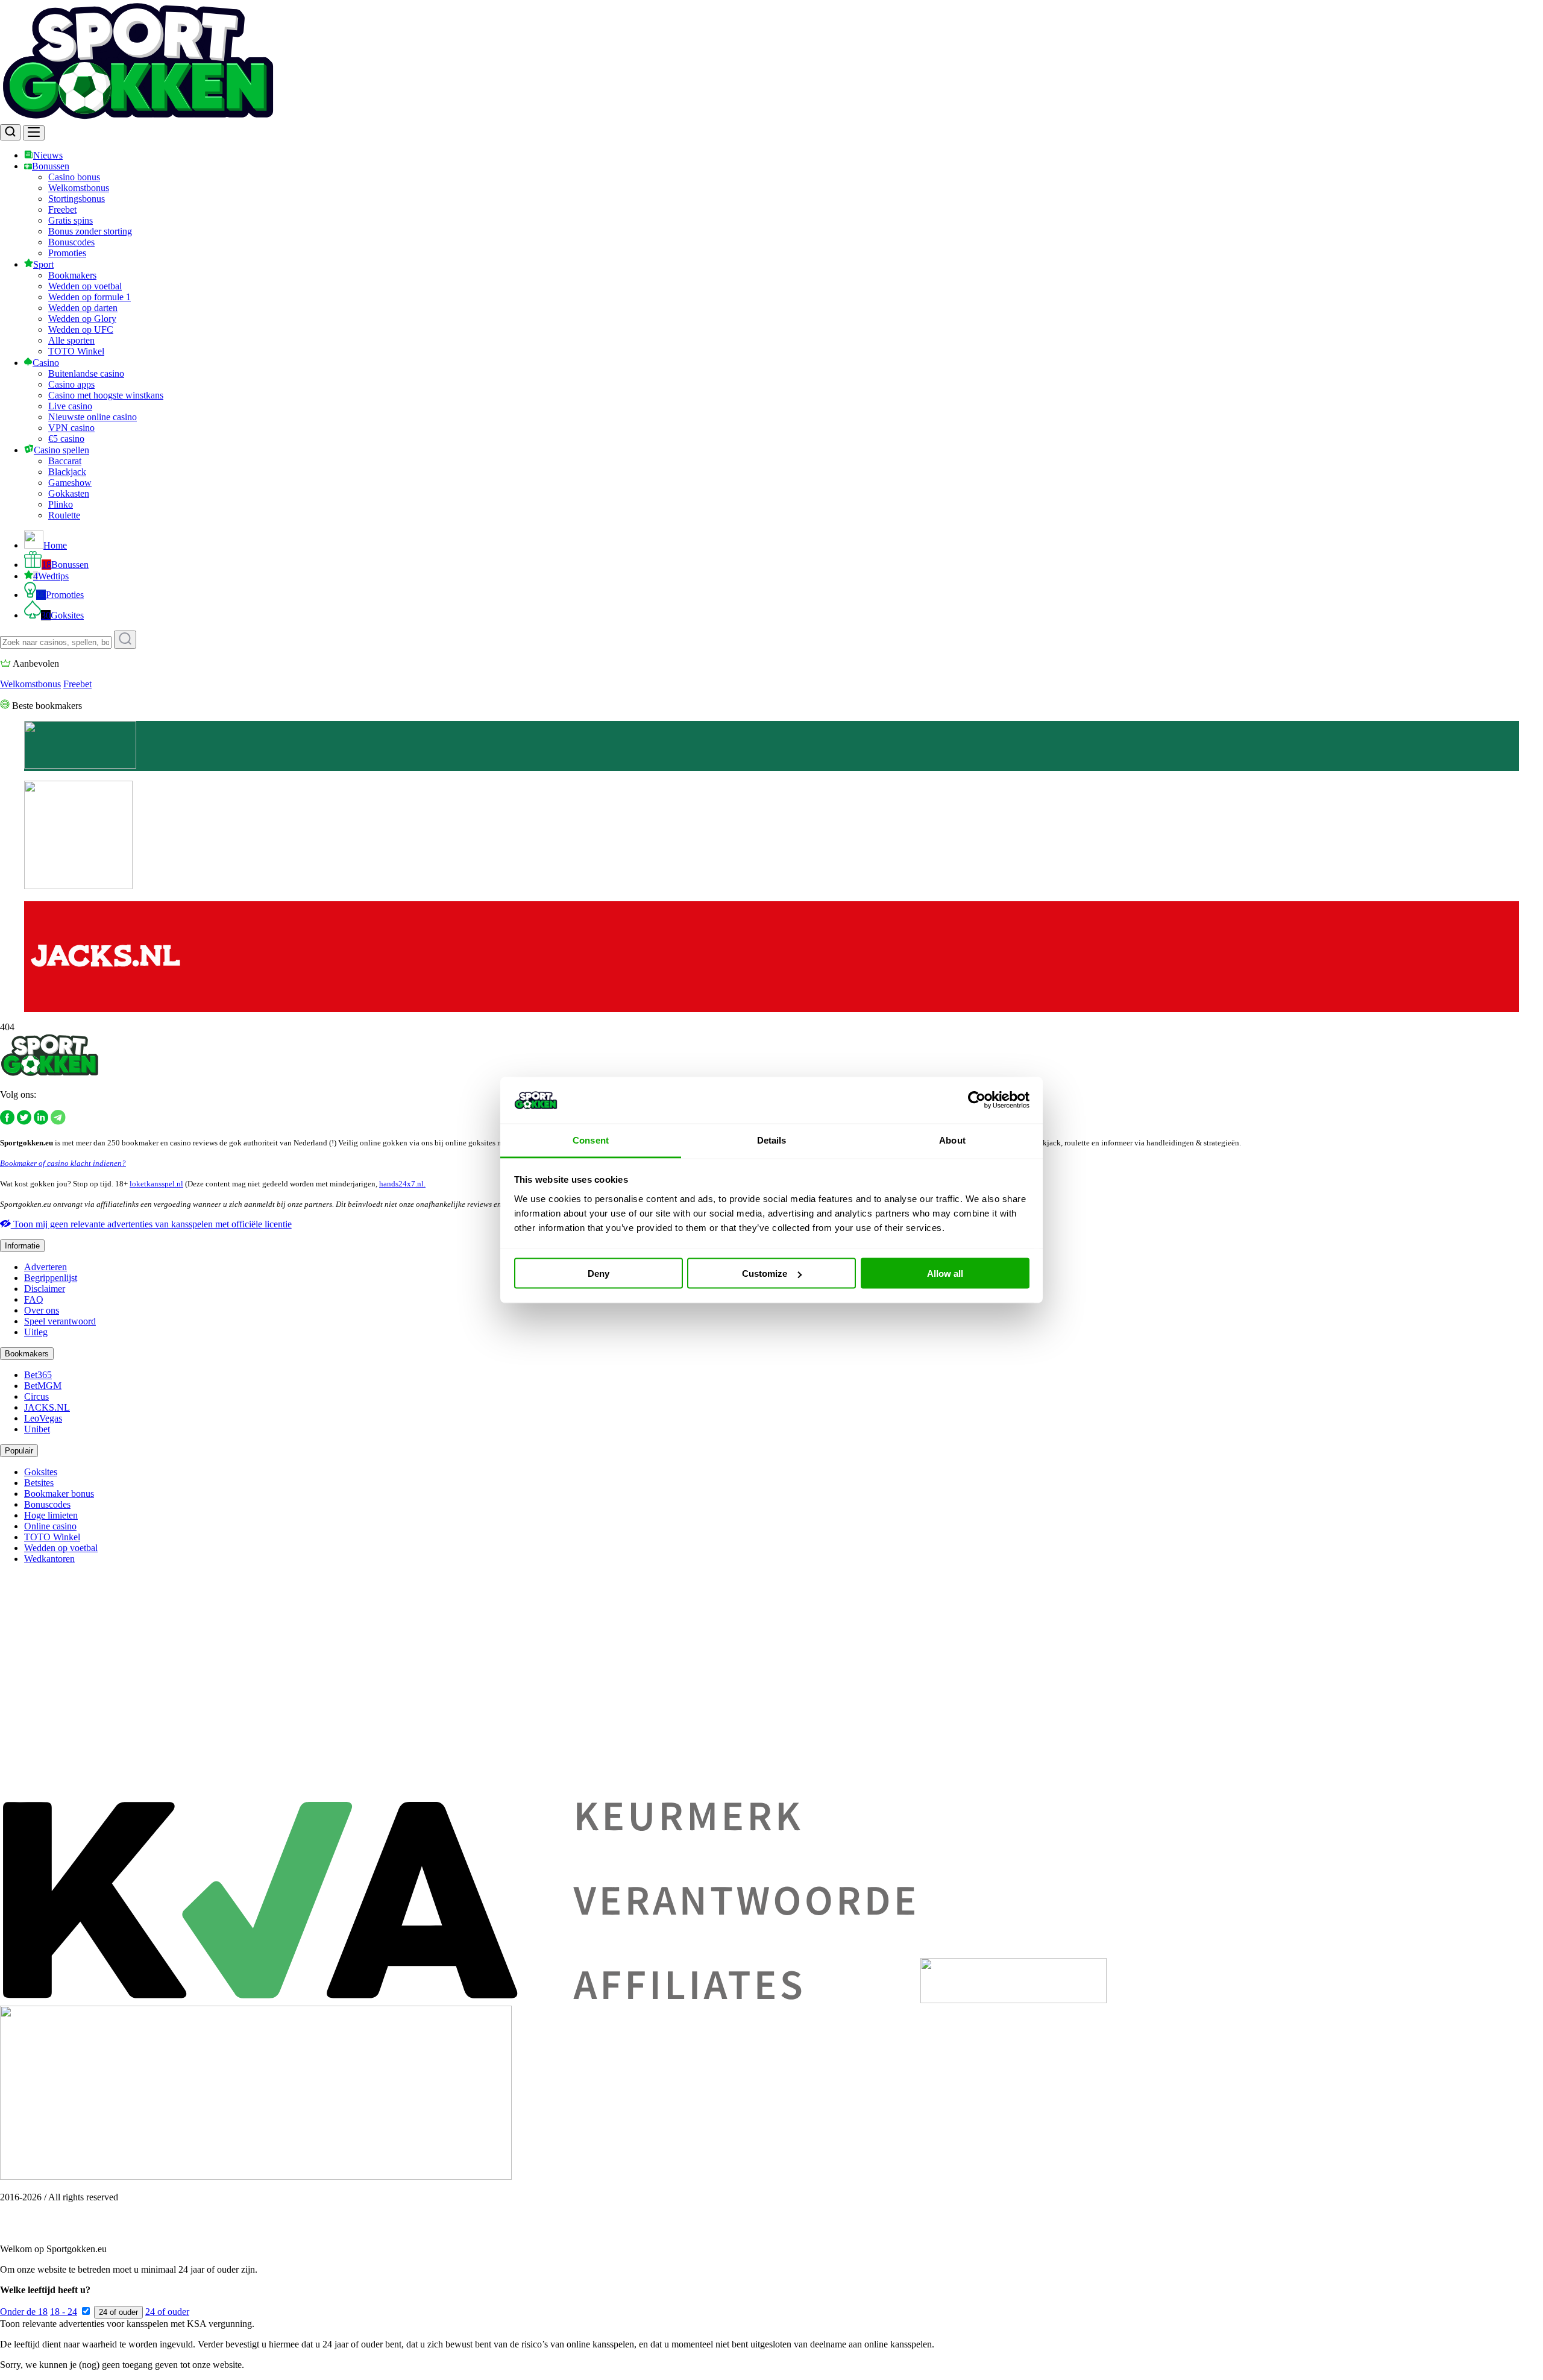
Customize (765, 1273)
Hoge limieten (51, 1515)
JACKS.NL (47, 1407)
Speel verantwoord (60, 1321)
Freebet (62, 209)
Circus (36, 1396)
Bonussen (51, 166)
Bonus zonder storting (90, 231)
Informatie (22, 1246)
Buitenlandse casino (86, 373)
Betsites (39, 1483)
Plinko (61, 504)
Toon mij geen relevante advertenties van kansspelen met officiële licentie (151, 1224)
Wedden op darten (83, 308)
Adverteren (46, 1267)
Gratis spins (71, 220)
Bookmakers (72, 275)
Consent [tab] (591, 1140)
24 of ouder (118, 2312)
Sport (43, 264)
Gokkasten (69, 493)
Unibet (37, 1429)
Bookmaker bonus (59, 1494)
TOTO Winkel (76, 351)
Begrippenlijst (51, 1278)
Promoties (67, 253)
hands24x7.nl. (402, 1184)
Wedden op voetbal (85, 286)
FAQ (34, 1299)
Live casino (70, 406)
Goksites (62, 615)
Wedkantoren (49, 1559)
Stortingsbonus (77, 199)
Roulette (64, 515)
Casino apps (71, 384)
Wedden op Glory (82, 319)
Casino (46, 363)
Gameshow (70, 483)
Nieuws (48, 155)
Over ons (42, 1310)
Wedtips (51, 576)
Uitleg (36, 1332)
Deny (599, 1273)
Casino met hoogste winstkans (106, 395)
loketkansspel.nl (156, 1184)
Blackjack (67, 472)
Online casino (50, 1526)
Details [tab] (772, 1140)
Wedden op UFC (81, 329)
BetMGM (43, 1386)
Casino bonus (74, 177)
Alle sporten (71, 340)
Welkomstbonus (79, 188)
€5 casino (66, 439)
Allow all (945, 1273)
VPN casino (71, 428)
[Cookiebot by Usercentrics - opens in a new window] (977, 1100)
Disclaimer (45, 1289)
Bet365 (38, 1375)
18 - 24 (64, 2312)
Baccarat (65, 461)
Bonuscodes (71, 242)
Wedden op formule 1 (90, 297)
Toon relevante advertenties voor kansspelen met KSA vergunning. (127, 2324)
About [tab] (952, 1140)
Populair (19, 1451)
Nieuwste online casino (93, 417)
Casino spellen (61, 450)
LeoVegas (43, 1418)
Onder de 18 (24, 2312)
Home (55, 545)
